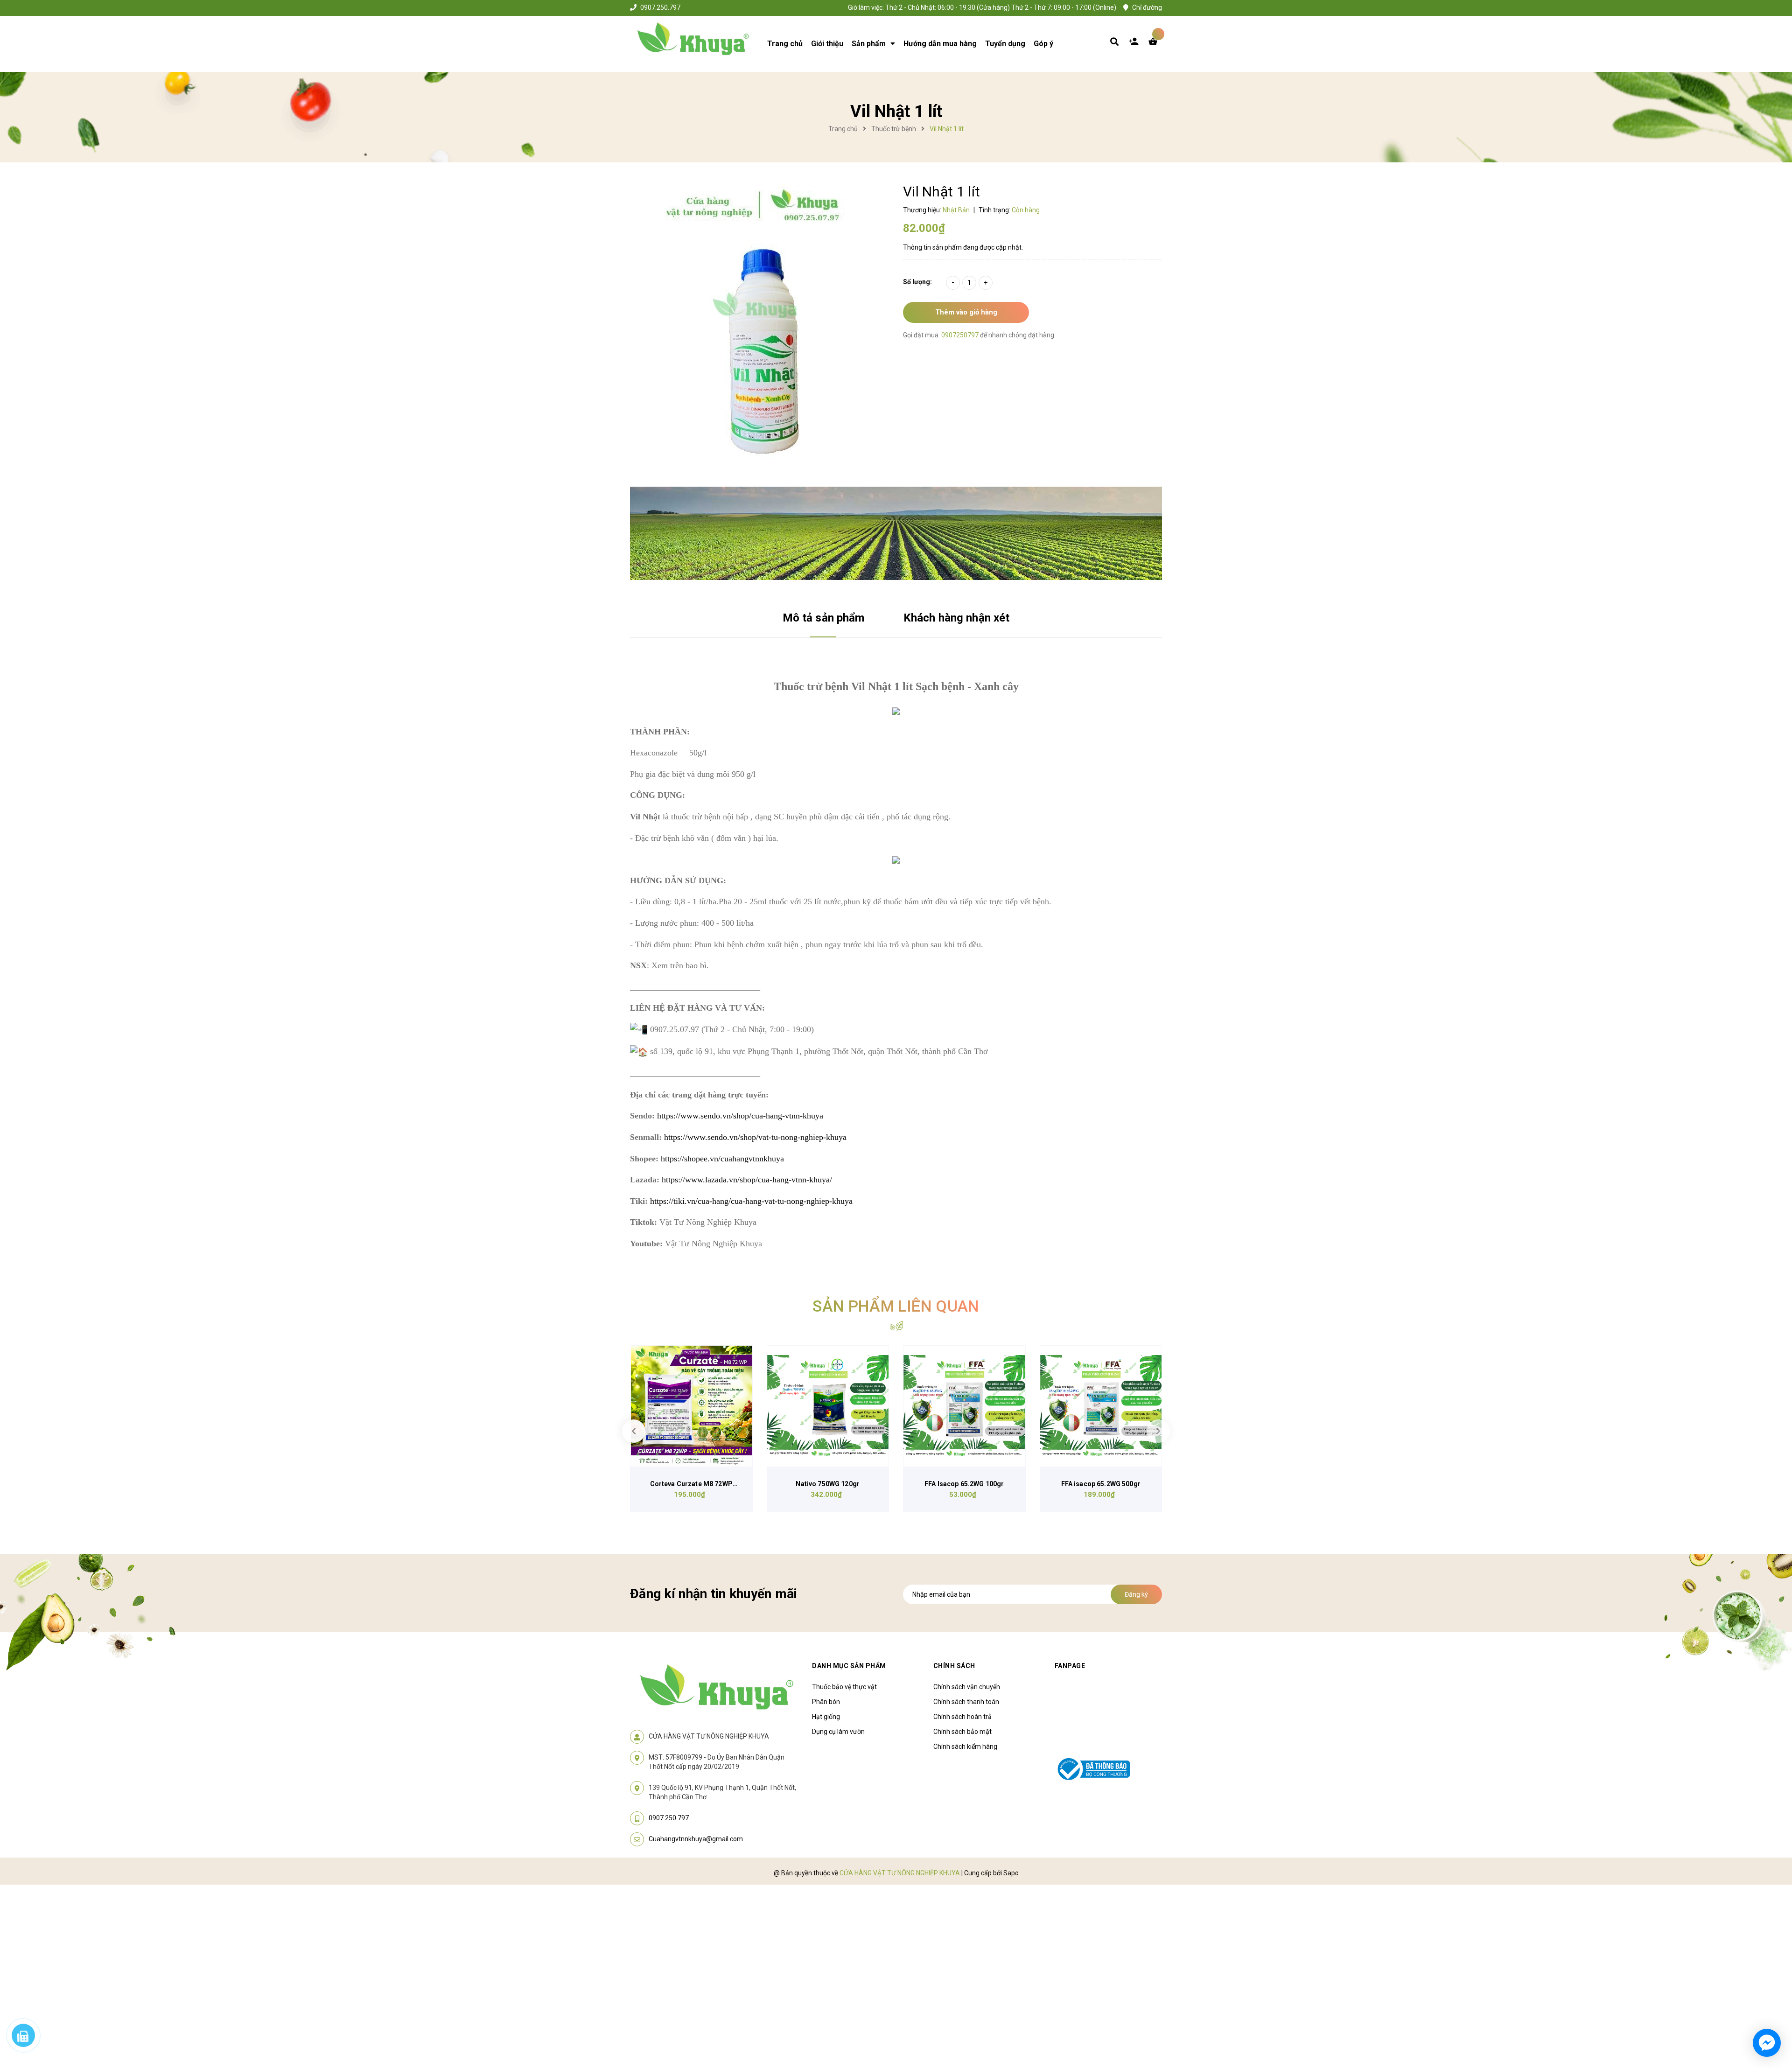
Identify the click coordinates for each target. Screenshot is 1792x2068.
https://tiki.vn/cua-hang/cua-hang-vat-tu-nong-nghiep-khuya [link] (751, 1201)
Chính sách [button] (954, 1666)
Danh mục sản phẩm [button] (849, 1666)
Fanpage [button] (1070, 1666)
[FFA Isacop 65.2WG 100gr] (964, 1406)
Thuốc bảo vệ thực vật (844, 1687)
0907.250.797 (660, 7)
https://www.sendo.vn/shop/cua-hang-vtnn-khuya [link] (740, 1116)
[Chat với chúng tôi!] (1767, 2043)
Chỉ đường (1147, 7)
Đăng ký (1136, 1594)
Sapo (1011, 1873)
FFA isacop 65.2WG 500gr (1101, 1484)
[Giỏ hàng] (1155, 44)
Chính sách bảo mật (962, 1732)
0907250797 (961, 335)
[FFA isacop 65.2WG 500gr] (1101, 1406)
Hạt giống (826, 1717)
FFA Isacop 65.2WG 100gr (964, 1484)
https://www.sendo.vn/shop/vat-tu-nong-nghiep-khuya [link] (755, 1137)
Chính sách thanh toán (966, 1702)
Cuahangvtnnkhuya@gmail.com (696, 1839)
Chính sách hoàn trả (962, 1717)
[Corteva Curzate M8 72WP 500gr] (691, 1406)
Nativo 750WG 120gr (828, 1484)
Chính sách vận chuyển (967, 1687)
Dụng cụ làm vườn (838, 1732)
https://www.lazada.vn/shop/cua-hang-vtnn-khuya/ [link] (747, 1180)
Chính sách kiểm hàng (965, 1747)
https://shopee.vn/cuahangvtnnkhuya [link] (722, 1159)
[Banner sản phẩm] (896, 533)
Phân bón (826, 1702)
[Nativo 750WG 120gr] (828, 1406)
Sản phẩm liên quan (896, 1306)
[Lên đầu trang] (1510, 2008)
